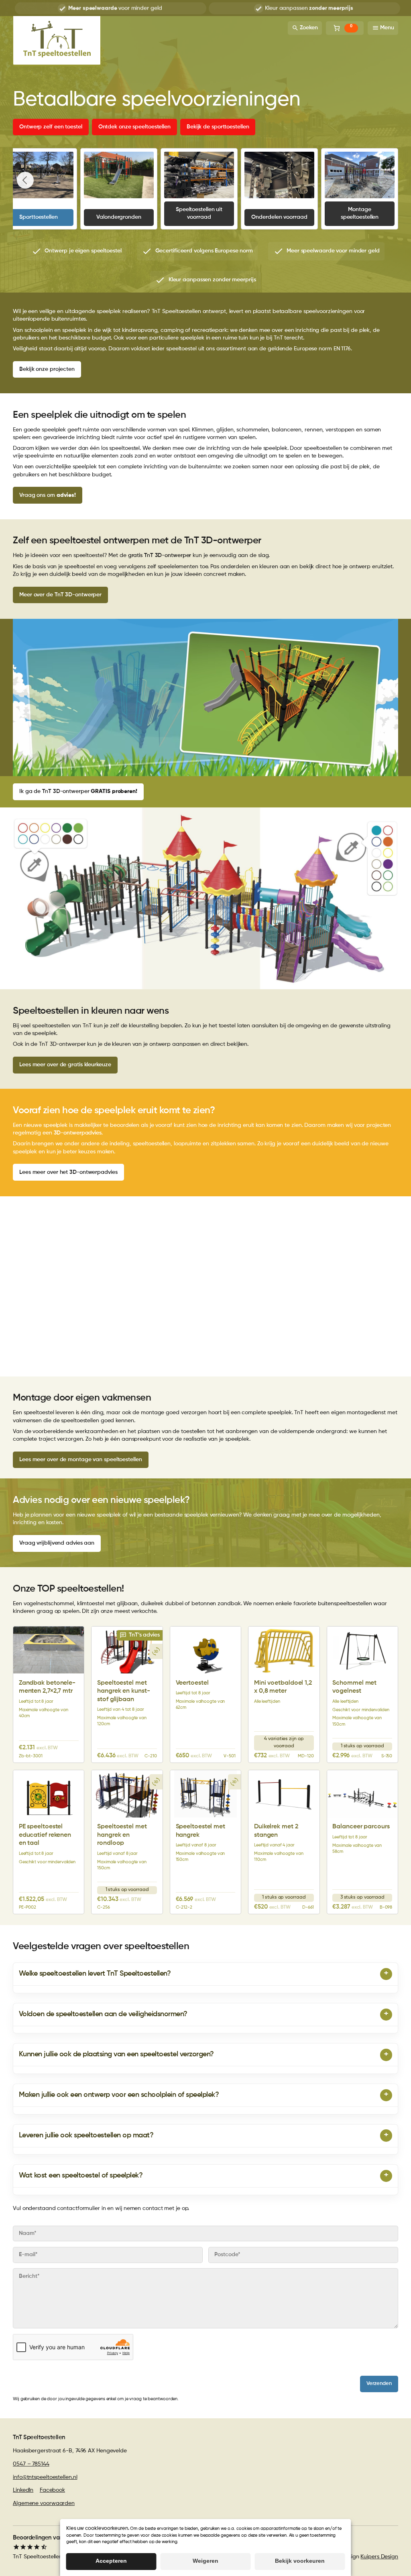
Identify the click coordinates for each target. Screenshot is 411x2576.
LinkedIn (23, 2490)
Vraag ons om (48, 495)
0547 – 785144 (31, 2464)
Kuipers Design (379, 2557)
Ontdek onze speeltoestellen (134, 127)
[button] (140, 1635)
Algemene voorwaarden (44, 2503)
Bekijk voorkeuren (300, 2561)
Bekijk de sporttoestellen (218, 127)
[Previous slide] (25, 180)
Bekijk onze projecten (47, 369)
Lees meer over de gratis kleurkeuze (65, 1065)
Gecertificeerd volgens (309, 8)
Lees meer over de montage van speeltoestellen (81, 1460)
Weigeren (205, 2561)
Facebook (52, 2490)
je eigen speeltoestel (115, 8)
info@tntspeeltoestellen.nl (45, 2477)
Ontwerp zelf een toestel (51, 127)
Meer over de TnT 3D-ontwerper (60, 595)
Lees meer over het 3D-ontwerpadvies (68, 1172)
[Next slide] (386, 180)
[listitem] (76, 251)
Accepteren (111, 2561)
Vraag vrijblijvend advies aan (57, 1543)
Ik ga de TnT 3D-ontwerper (78, 791)
